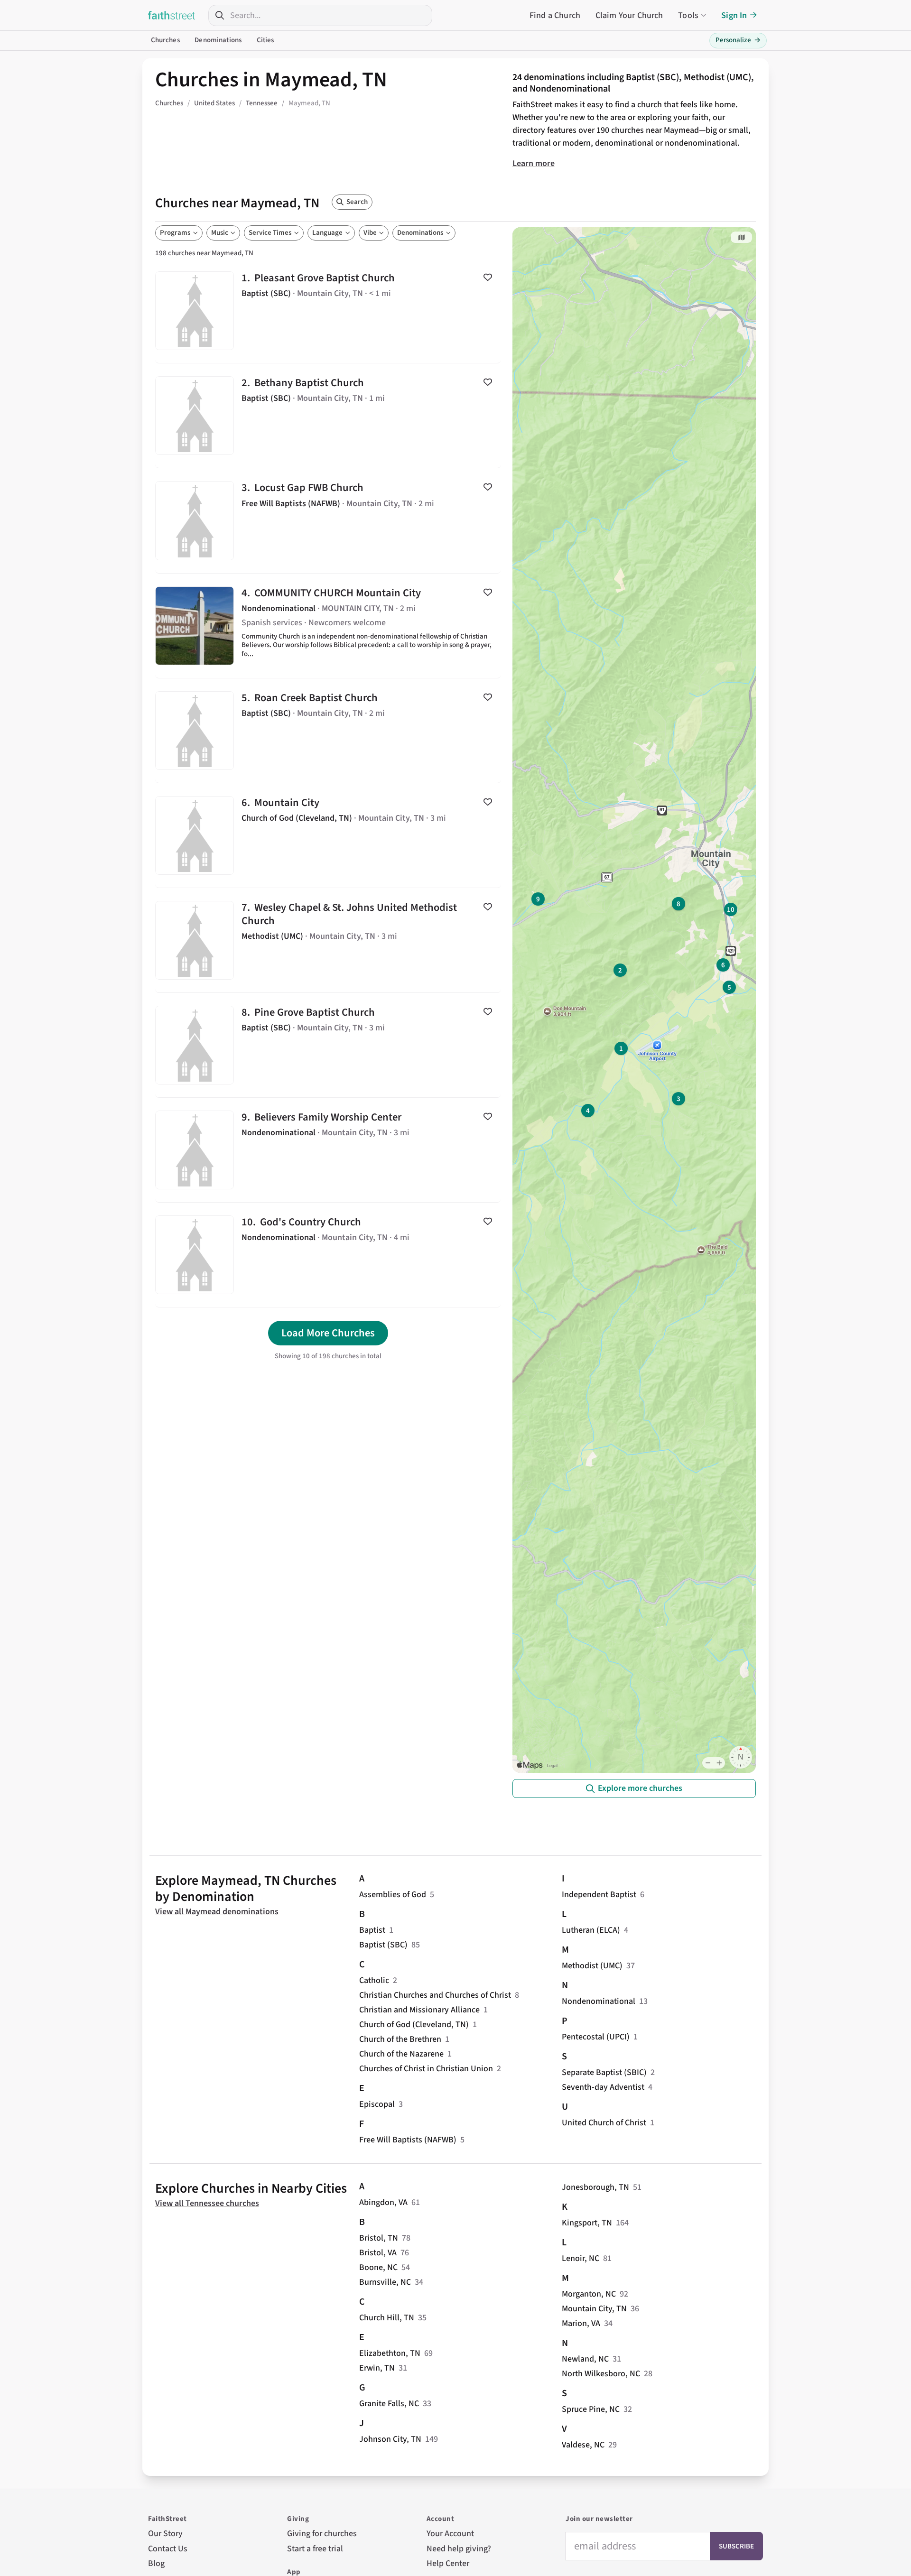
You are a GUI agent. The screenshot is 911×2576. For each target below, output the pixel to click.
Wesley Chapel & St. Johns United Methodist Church (328, 940)
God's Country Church (328, 1255)
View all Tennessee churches (207, 2203)
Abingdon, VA (383, 2202)
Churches (165, 40)
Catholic (374, 1980)
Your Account (450, 2534)
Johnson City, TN (390, 2439)
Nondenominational (599, 2001)
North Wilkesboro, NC (601, 2374)
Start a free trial (315, 2549)
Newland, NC (585, 2359)
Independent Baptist (599, 1895)
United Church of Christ (604, 2123)
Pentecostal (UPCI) (596, 2037)
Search (357, 202)
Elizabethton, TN (390, 2353)
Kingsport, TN (587, 2223)
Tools (688, 15)
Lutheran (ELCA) (591, 1930)
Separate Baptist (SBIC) (604, 2072)
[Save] (488, 277)
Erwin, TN (377, 2368)
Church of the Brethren (400, 2039)
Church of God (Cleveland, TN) (414, 2025)
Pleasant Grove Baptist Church (328, 311)
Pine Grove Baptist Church (328, 1045)
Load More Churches (328, 1333)
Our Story (165, 2534)
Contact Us (168, 2549)
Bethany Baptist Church (328, 416)
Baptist (372, 1930)
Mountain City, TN (594, 2309)
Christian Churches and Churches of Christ (435, 1995)
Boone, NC (378, 2267)
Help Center (448, 2563)
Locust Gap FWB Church (328, 520)
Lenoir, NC (581, 2258)
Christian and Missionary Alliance (419, 2010)
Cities (265, 40)
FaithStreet (172, 15)
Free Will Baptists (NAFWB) (408, 2140)
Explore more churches (640, 1788)
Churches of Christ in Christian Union (426, 2069)
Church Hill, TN (387, 2318)
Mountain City (328, 835)
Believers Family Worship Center (328, 1150)
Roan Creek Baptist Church (328, 731)
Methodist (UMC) (592, 1966)
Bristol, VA (378, 2253)
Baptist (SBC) (383, 1945)
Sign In (734, 15)
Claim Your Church (629, 15)
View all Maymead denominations (217, 1912)
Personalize (738, 40)
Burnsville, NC (385, 2282)
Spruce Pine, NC (591, 2409)
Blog (156, 2563)
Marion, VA (581, 2323)
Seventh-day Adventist (603, 2087)
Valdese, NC (583, 2445)
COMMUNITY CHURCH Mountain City (328, 626)
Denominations (218, 40)
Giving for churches (322, 2534)
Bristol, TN (379, 2238)
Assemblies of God (393, 1895)
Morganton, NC (589, 2294)
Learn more (534, 163)
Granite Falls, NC (389, 2404)
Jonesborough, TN (595, 2187)
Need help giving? (459, 2549)
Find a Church (555, 15)
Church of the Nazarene (401, 2054)
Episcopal (377, 2104)
